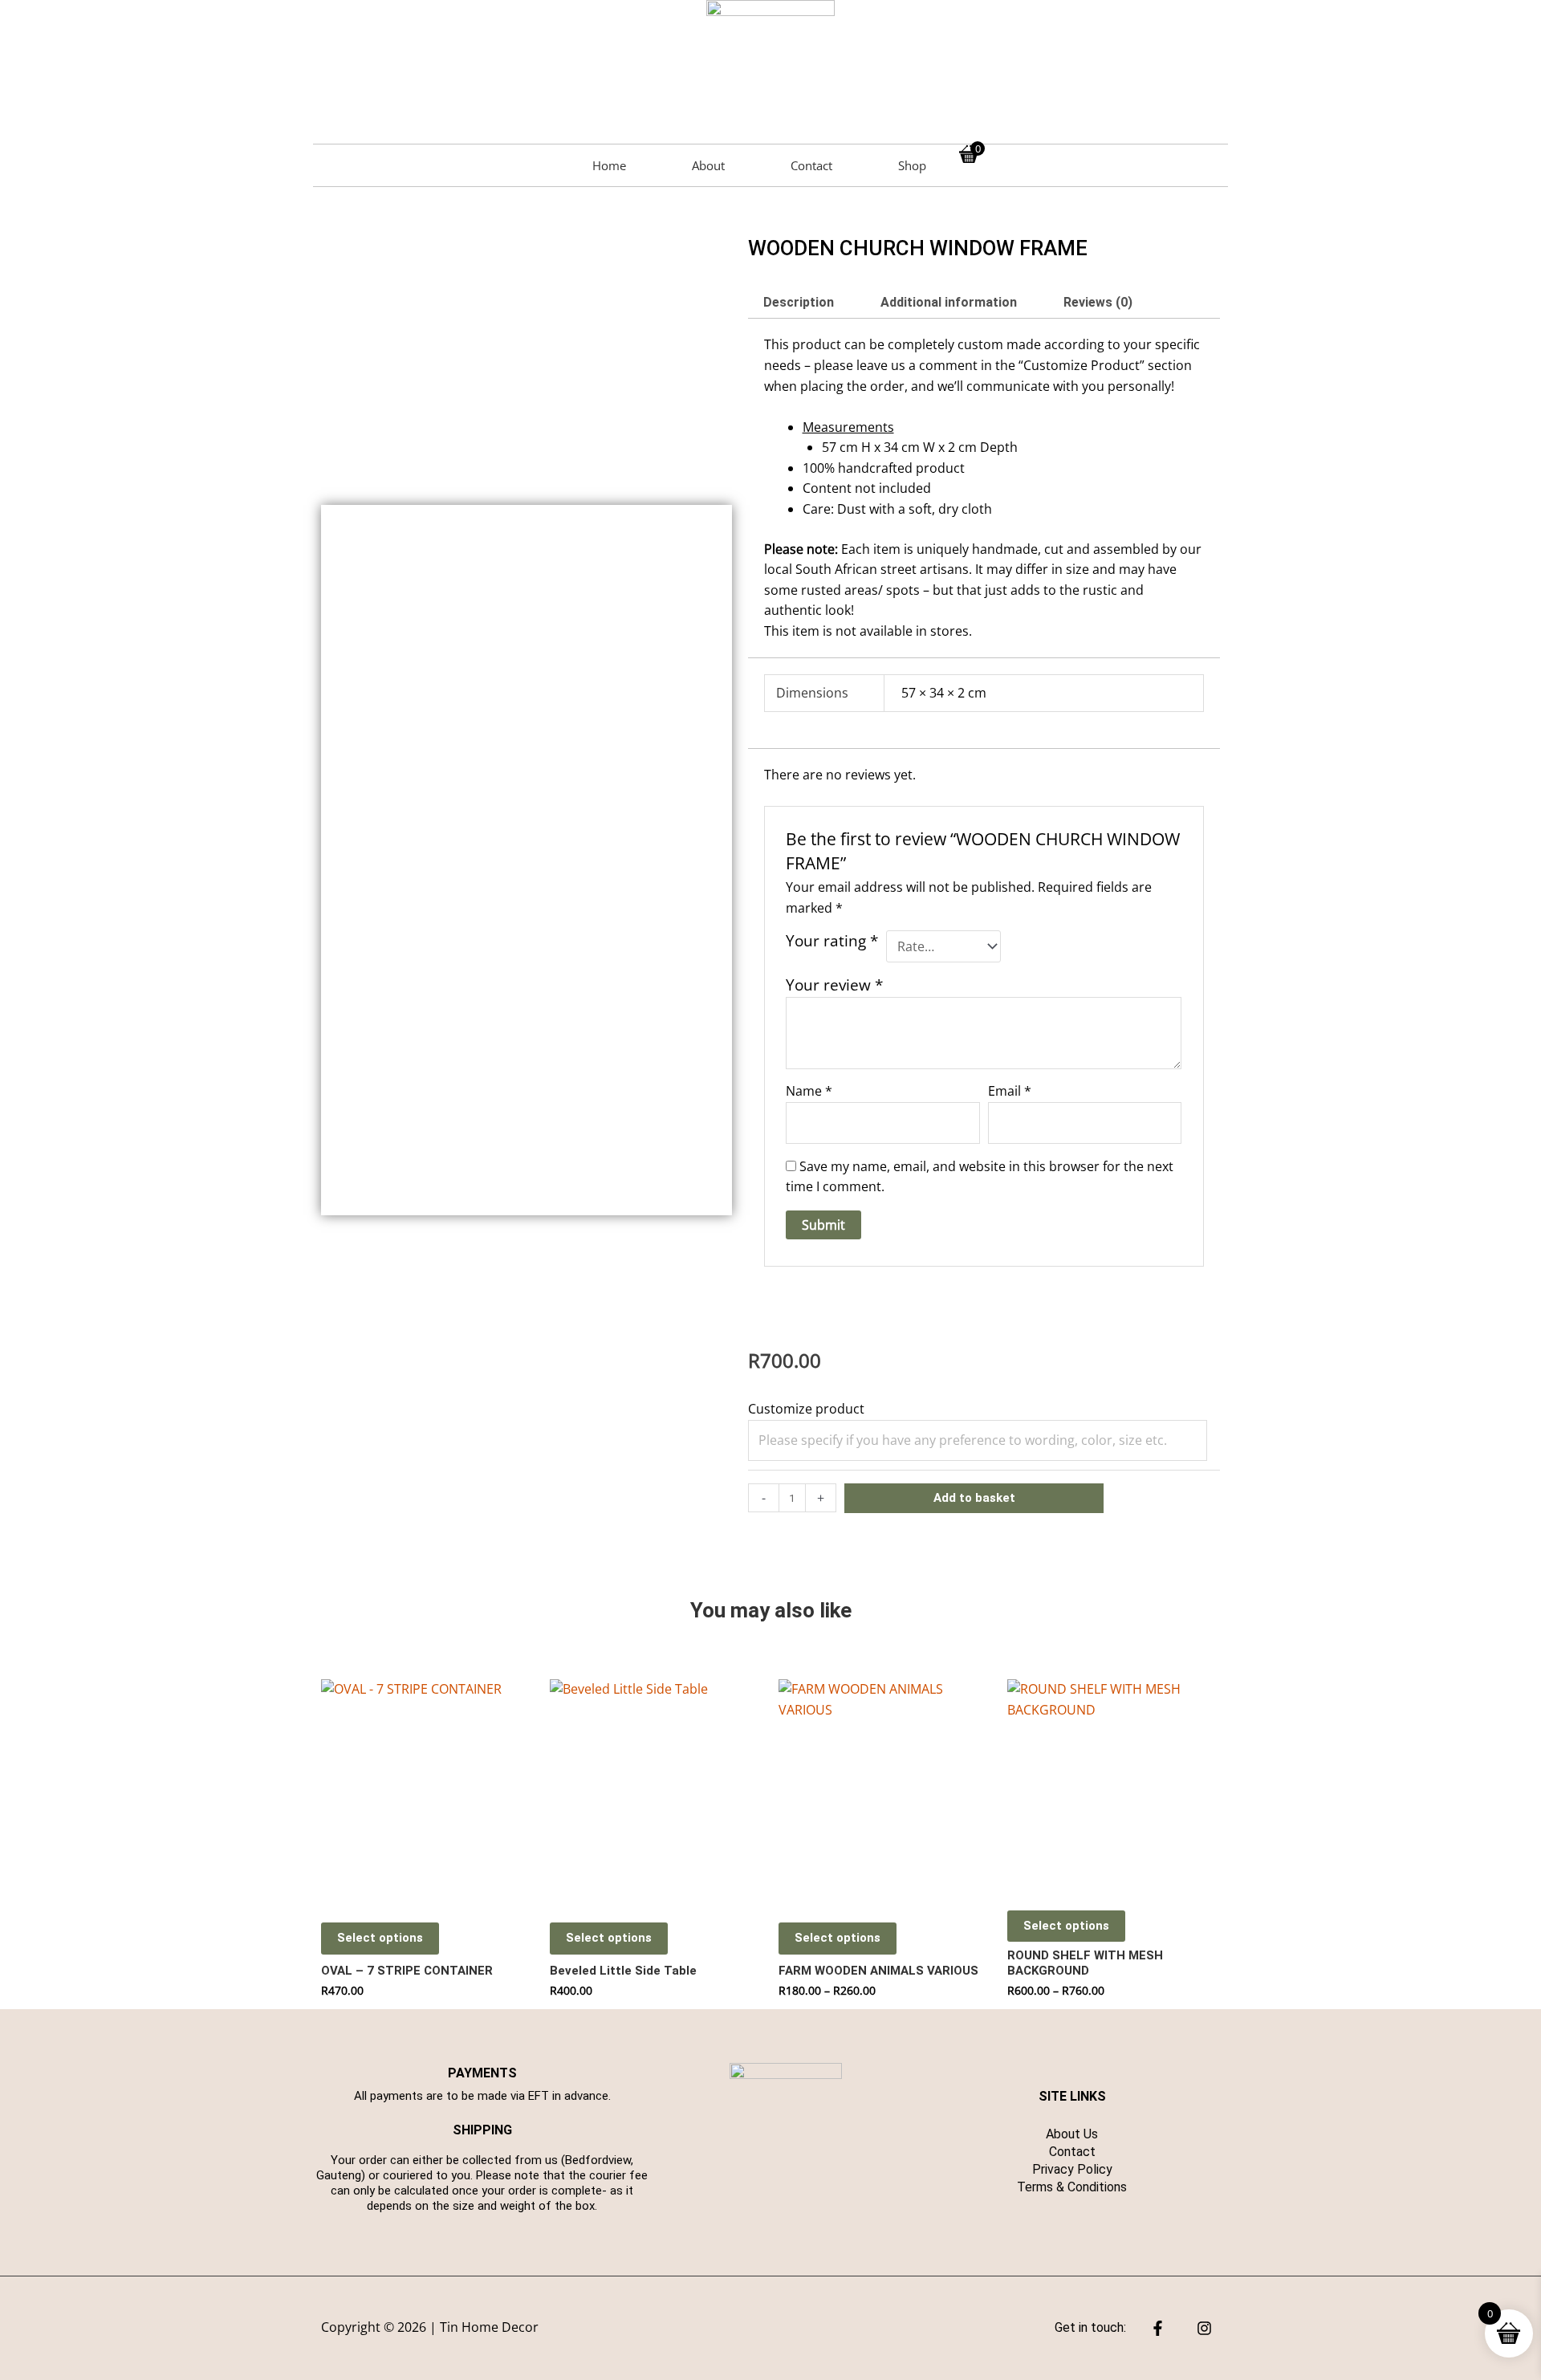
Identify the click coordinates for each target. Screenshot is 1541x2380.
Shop (912, 165)
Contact (811, 165)
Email (1010, 1091)
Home (609, 165)
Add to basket (974, 1498)
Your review (834, 985)
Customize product (806, 1409)
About (708, 165)
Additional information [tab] (949, 302)
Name (809, 1091)
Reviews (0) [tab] (1098, 302)
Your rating (832, 941)
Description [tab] (799, 302)
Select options (838, 1938)
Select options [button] (380, 1938)
